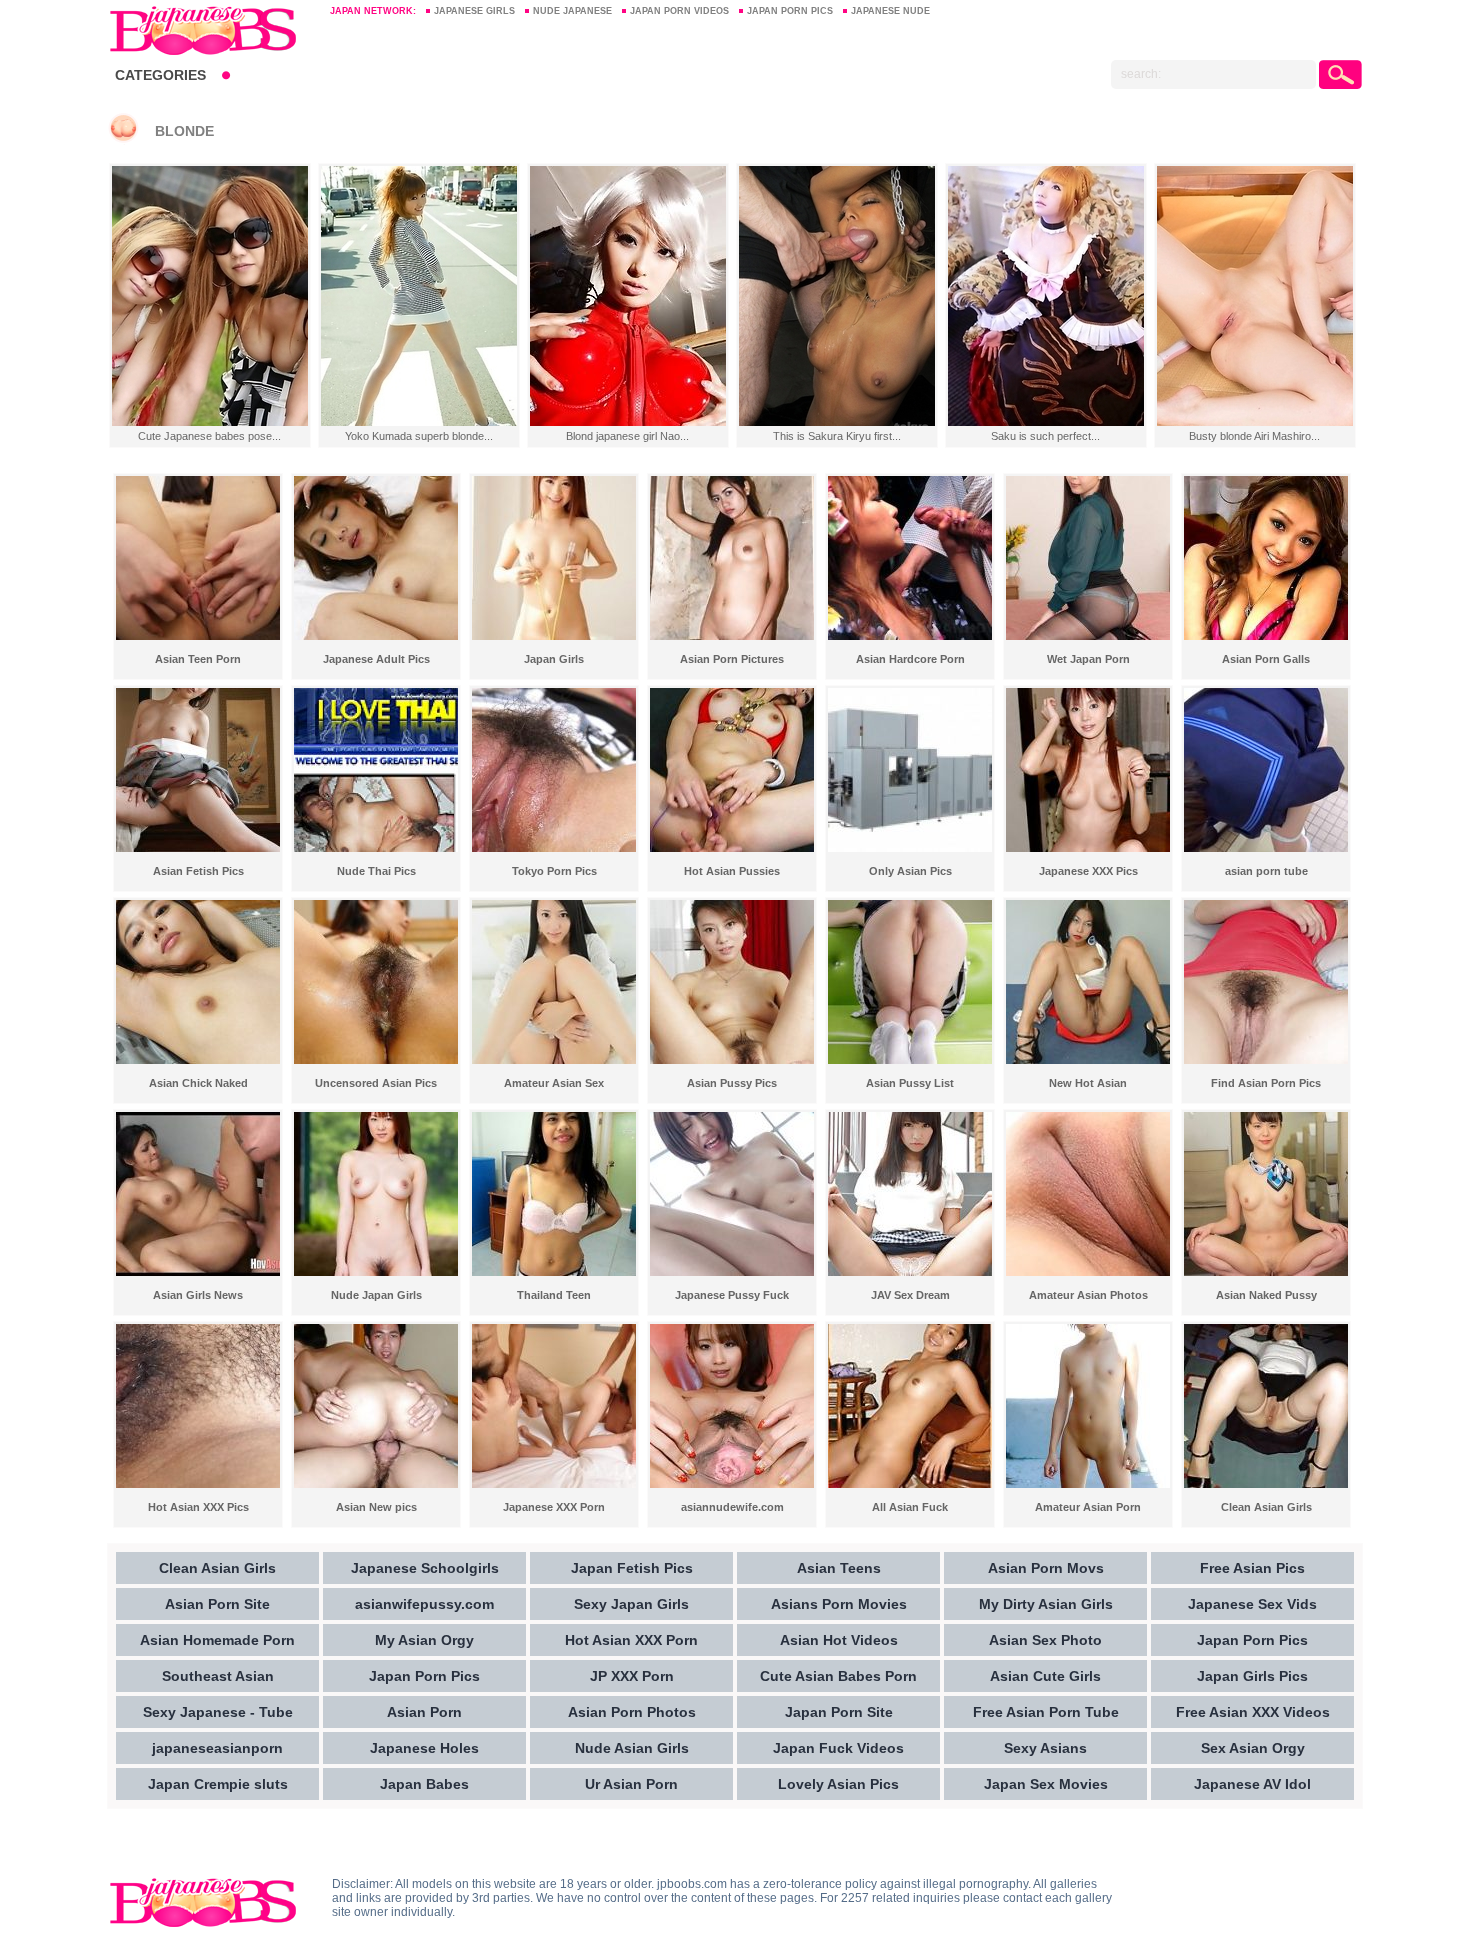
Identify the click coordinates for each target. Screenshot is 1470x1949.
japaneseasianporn (217, 1748)
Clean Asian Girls (217, 1568)
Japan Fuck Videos (838, 1748)
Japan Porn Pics (790, 11)
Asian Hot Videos (839, 1640)
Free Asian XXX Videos (1253, 1712)
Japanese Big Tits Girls (209, 30)
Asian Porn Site (217, 1604)
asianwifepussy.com (424, 1604)
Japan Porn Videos (679, 11)
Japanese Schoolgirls (425, 1568)
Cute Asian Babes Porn (838, 1676)
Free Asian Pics (1252, 1568)
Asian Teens (839, 1568)
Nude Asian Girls (632, 1748)
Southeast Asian (218, 1676)
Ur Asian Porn (631, 1784)
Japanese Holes (424, 1748)
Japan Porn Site (839, 1712)
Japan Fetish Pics (632, 1568)
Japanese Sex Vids (1252, 1604)
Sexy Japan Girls (631, 1604)
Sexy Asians (1045, 1748)
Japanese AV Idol (1252, 1784)
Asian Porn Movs (1046, 1568)
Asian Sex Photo (1045, 1640)
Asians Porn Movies (839, 1604)
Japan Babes (424, 1784)
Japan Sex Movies (1046, 1784)
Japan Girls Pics (1252, 1676)
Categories (160, 75)
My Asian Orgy (424, 1640)
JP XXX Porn (632, 1676)
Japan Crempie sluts (218, 1784)
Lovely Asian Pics (838, 1784)
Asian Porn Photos (632, 1712)
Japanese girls (474, 11)
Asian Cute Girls (1045, 1676)
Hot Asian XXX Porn (631, 1640)
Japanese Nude (890, 11)
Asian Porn (424, 1712)
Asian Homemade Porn (217, 1640)
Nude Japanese (572, 11)
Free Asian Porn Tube (1046, 1712)
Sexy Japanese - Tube (218, 1712)
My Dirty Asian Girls (1046, 1604)
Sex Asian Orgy (1253, 1748)
